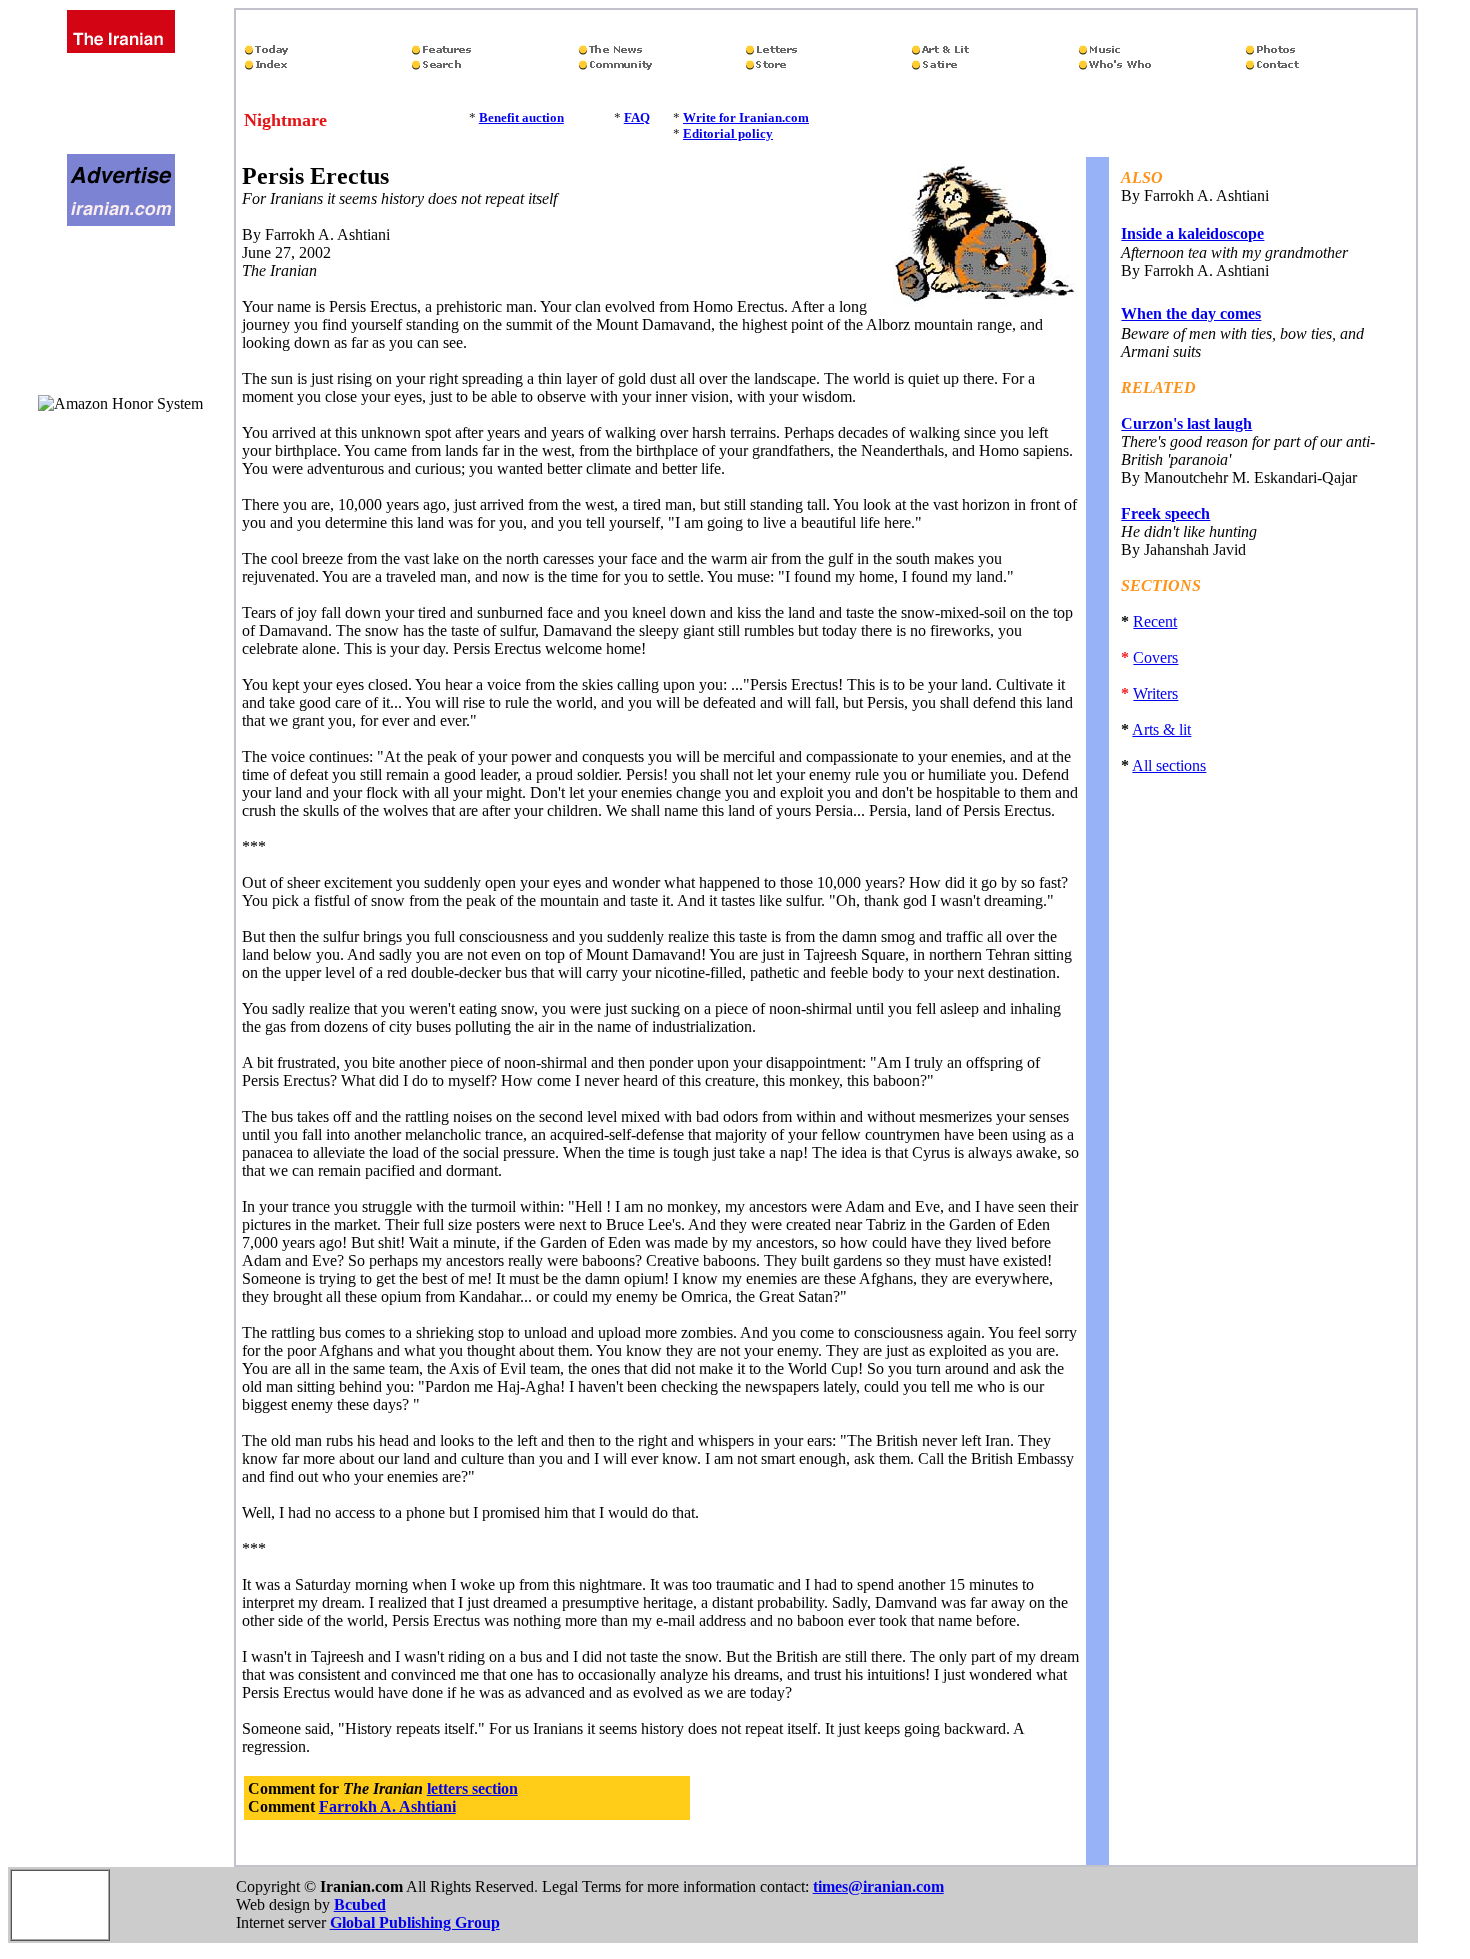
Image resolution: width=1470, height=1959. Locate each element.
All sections (1169, 765)
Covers (1155, 657)
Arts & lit (1161, 729)
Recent (1155, 621)
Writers (1155, 693)
